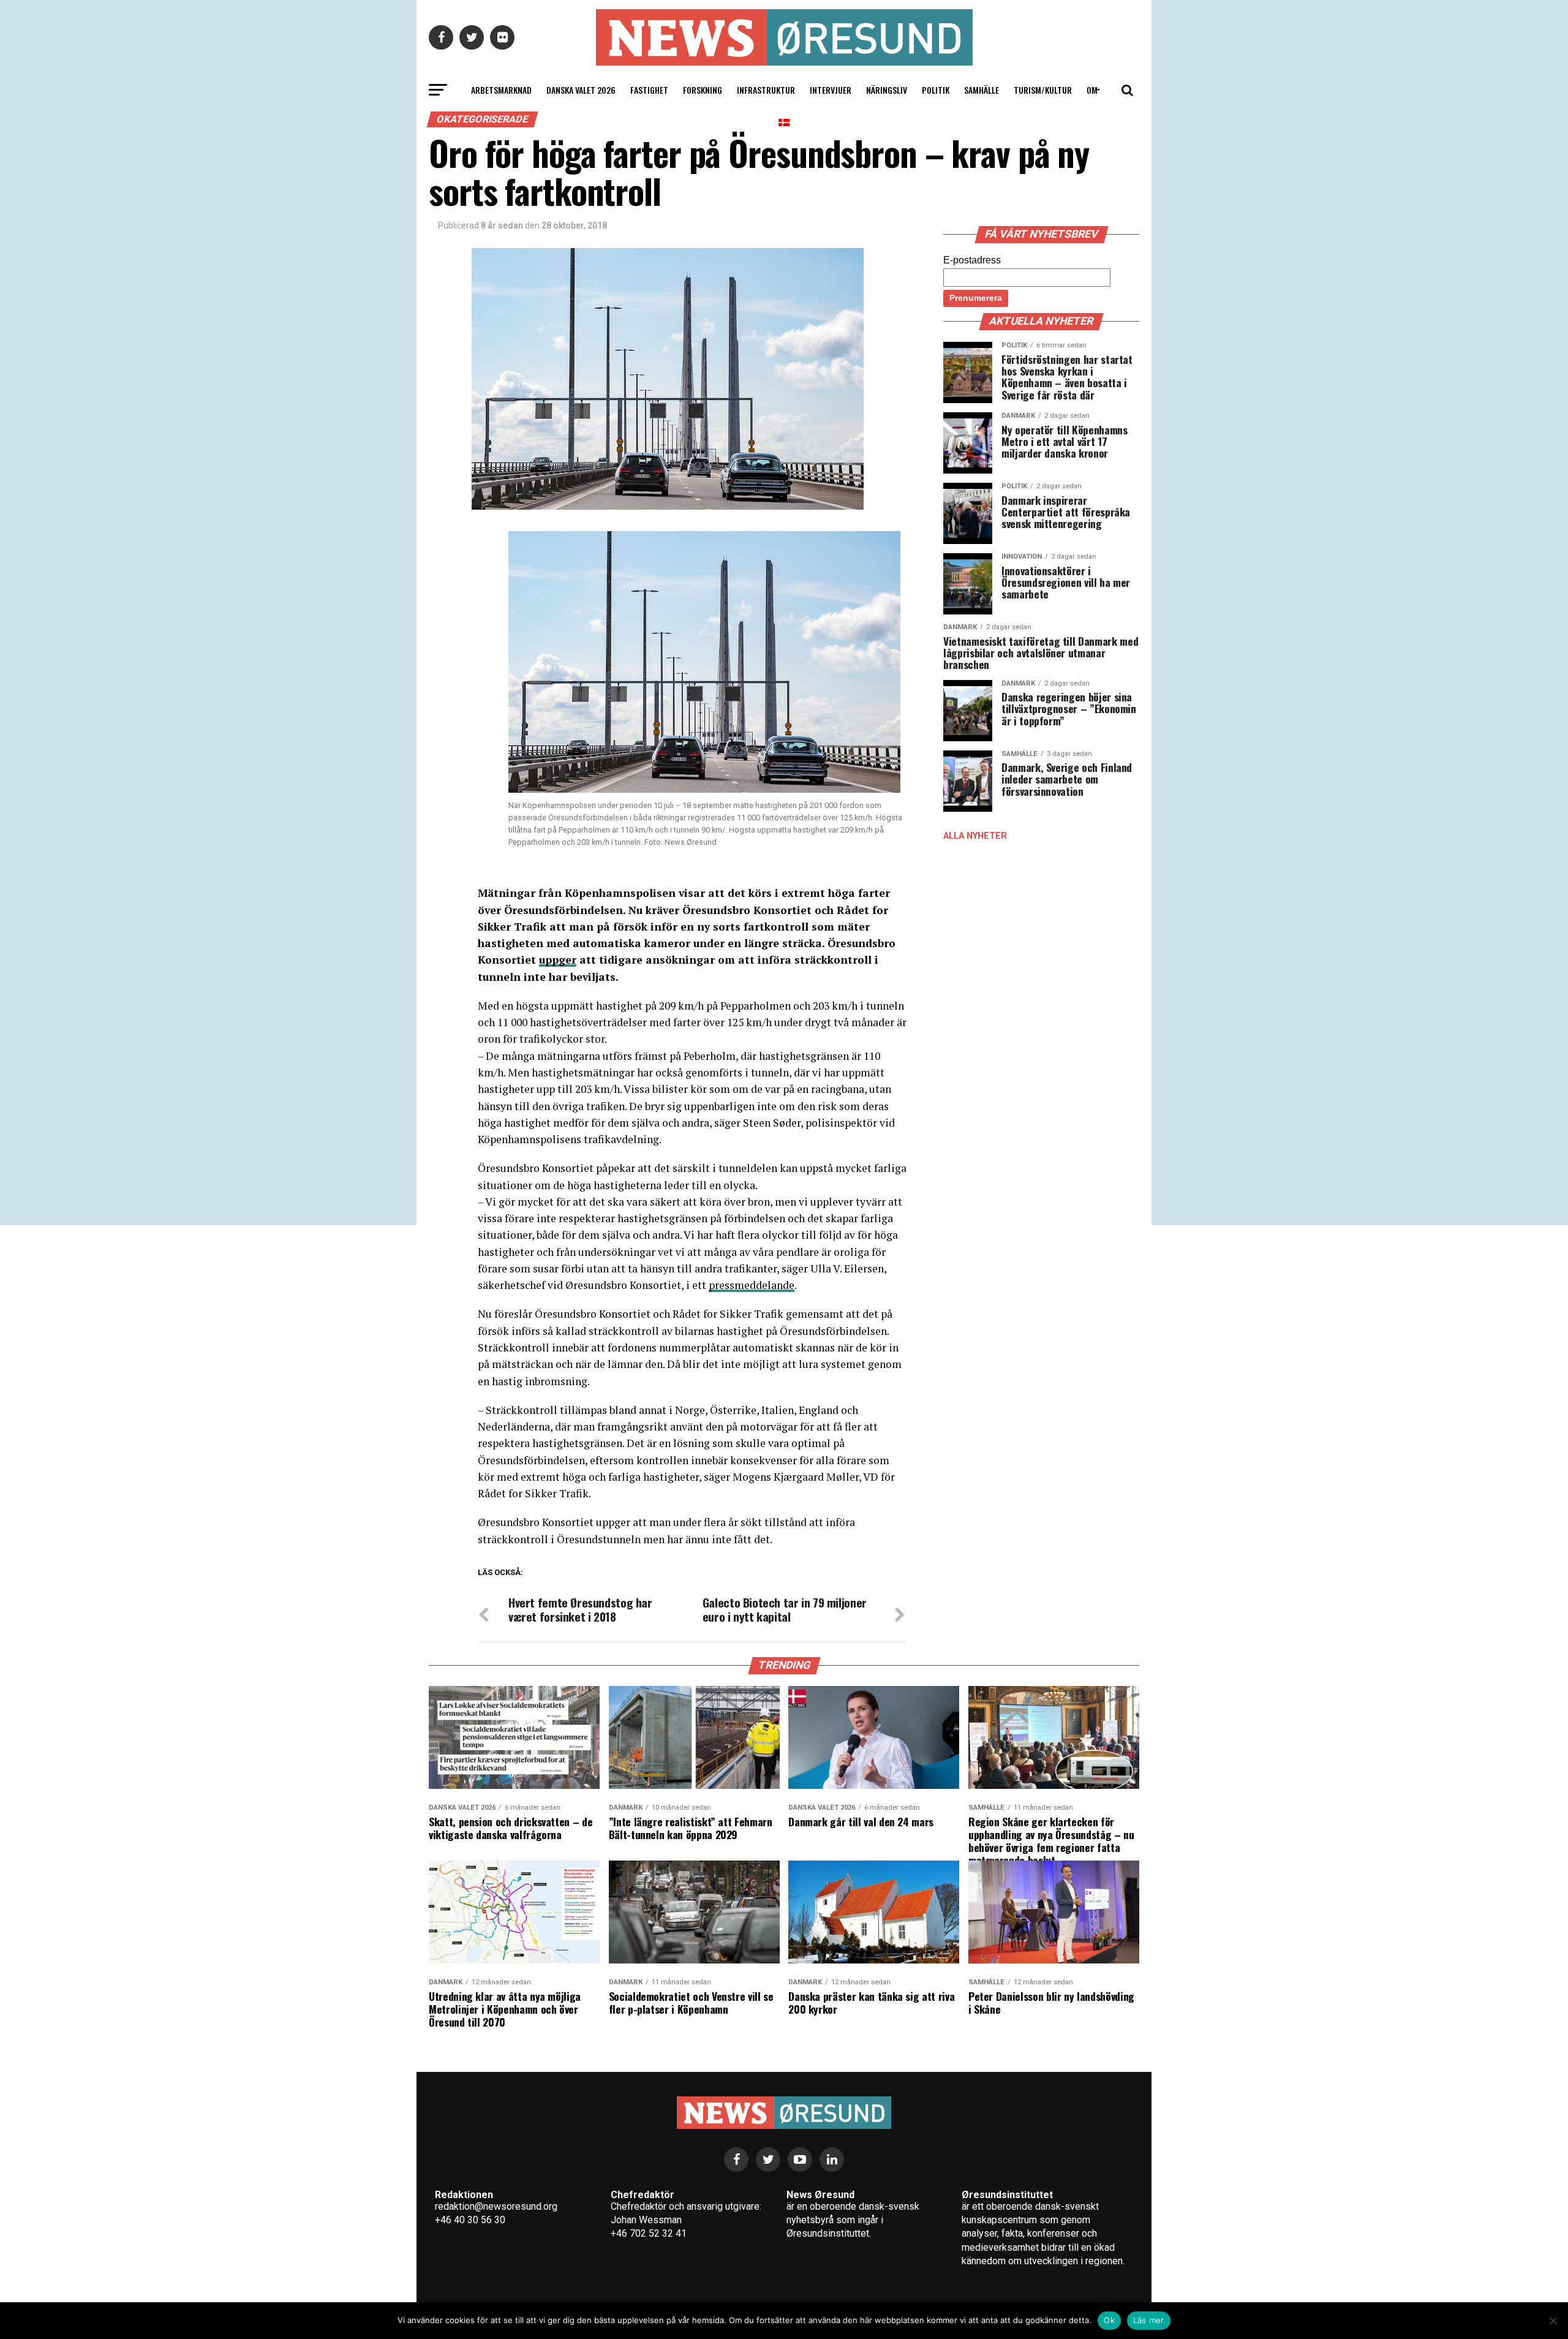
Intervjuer (831, 90)
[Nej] (1553, 2321)
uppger (558, 960)
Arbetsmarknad (501, 90)
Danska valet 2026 (581, 90)
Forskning (703, 90)
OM (1092, 90)
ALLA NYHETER (975, 836)
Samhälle (982, 90)
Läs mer (1149, 2320)
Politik (936, 90)
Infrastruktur (766, 90)
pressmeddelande (752, 1285)
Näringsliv (887, 90)
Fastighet (649, 90)
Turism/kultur (1043, 90)
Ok (1109, 2320)
